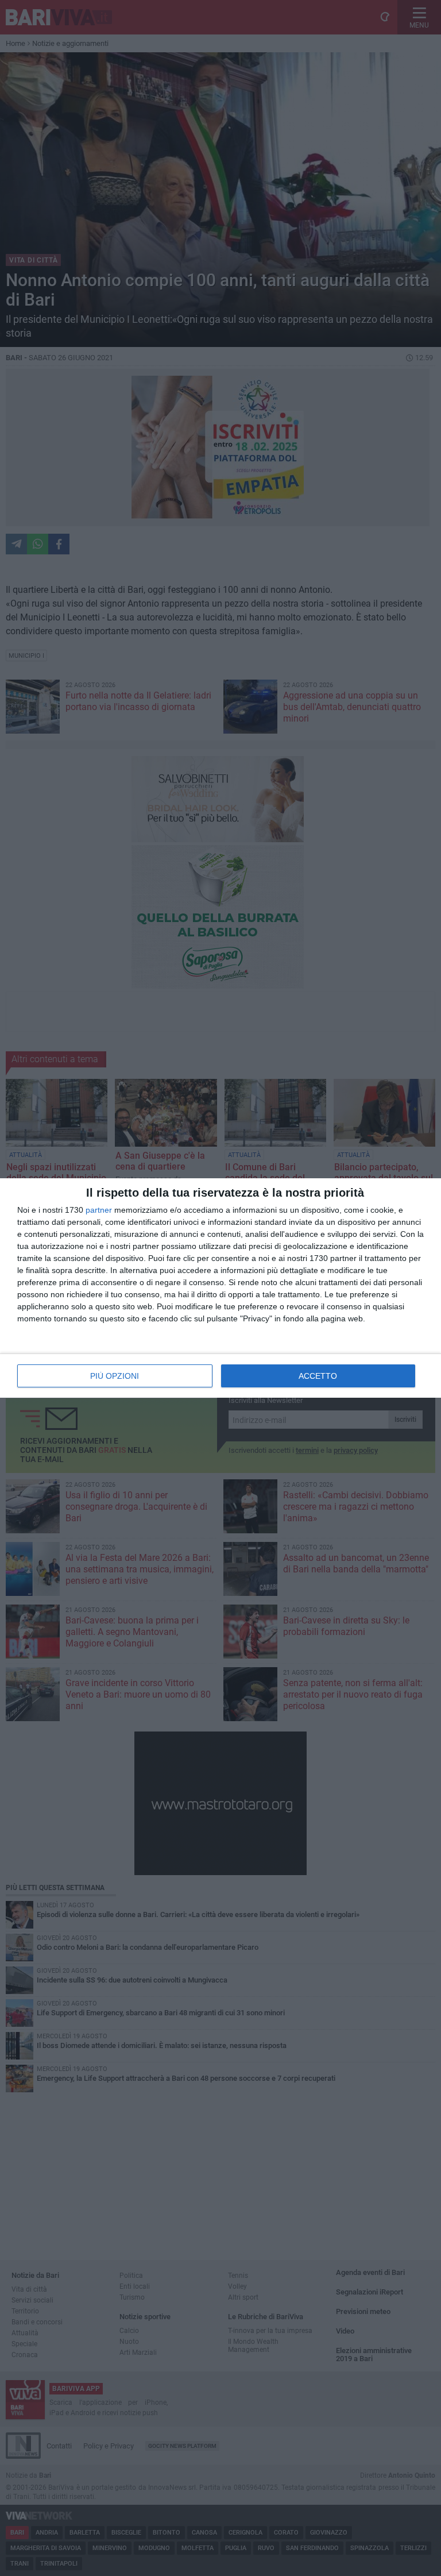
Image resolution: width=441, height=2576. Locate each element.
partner (99, 1210)
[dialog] (220, 1288)
